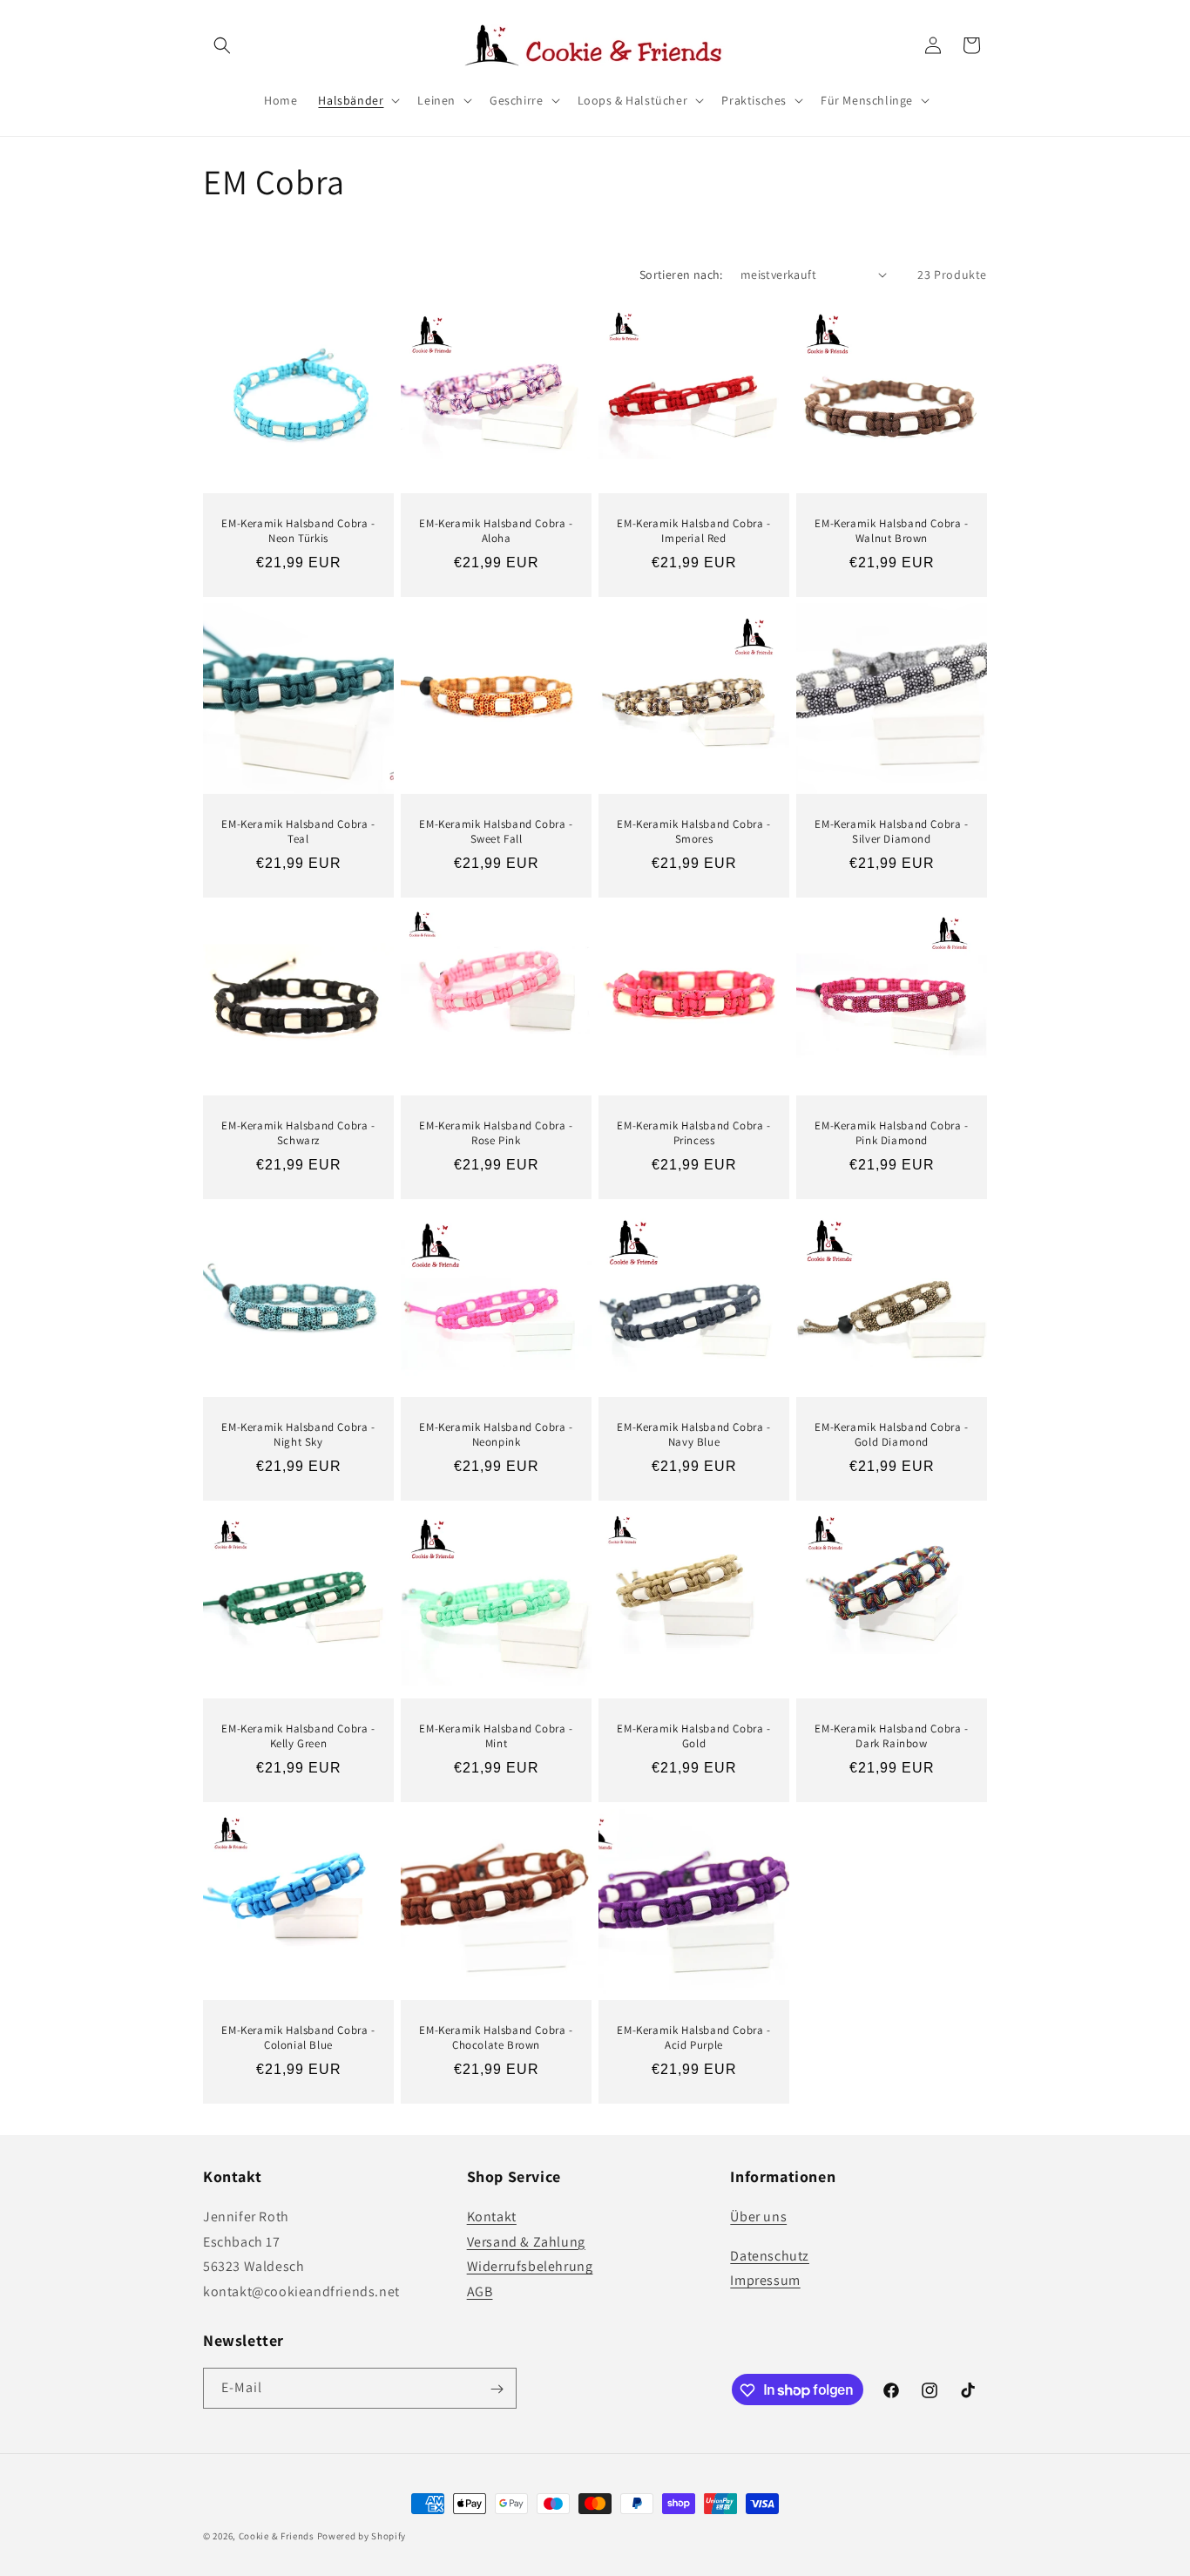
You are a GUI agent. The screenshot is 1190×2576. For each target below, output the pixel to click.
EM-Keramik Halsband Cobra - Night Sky (298, 1435)
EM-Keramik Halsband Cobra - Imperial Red (693, 531)
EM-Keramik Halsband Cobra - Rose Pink (496, 1133)
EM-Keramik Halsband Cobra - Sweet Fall (496, 832)
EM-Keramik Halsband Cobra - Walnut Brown (891, 531)
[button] (222, 45)
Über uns (758, 2216)
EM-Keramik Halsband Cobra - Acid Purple (693, 2038)
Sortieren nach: (681, 275)
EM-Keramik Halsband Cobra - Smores (693, 832)
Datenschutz (770, 2255)
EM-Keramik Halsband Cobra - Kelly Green (298, 1736)
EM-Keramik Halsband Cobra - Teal (298, 832)
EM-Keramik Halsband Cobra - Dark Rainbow (891, 1736)
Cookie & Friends (277, 2536)
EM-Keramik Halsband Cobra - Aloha (496, 531)
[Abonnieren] (497, 2389)
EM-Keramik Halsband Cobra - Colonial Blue (298, 2038)
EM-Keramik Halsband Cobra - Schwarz (298, 1133)
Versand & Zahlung (526, 2241)
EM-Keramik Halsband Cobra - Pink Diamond (891, 1133)
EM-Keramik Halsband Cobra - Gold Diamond (891, 1435)
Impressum (765, 2280)
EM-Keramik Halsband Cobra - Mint (496, 1736)
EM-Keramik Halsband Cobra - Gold (693, 1736)
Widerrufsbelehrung (530, 2266)
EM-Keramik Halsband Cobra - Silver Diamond (891, 832)
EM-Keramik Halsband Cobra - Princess (693, 1133)
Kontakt (492, 2216)
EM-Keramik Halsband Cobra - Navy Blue (693, 1435)
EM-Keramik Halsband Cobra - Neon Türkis (298, 531)
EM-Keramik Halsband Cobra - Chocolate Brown (496, 2038)
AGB (480, 2291)
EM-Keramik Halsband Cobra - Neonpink (496, 1435)
